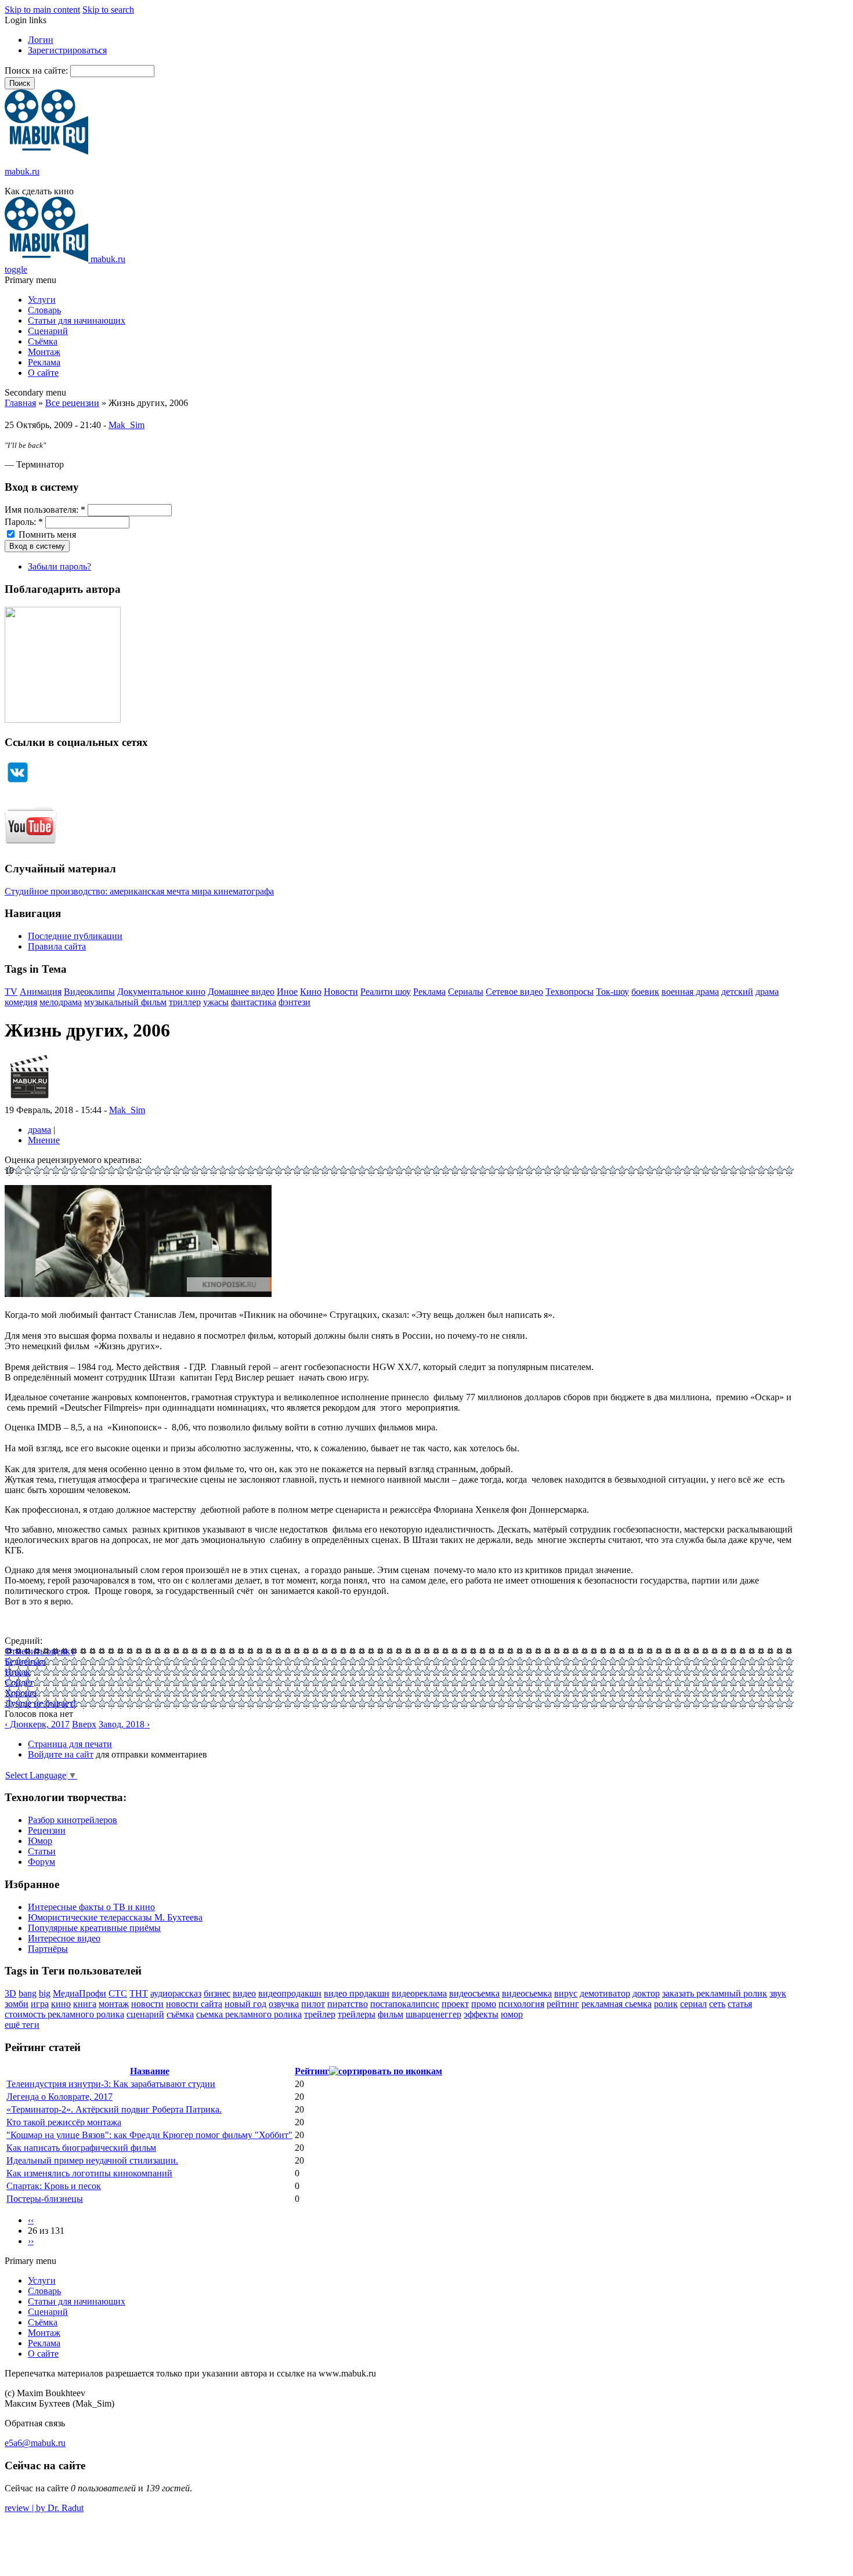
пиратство (348, 2004)
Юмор (40, 1841)
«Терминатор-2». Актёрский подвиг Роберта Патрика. (114, 2109)
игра (40, 2004)
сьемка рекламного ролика (249, 2014)
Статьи (42, 1851)
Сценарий (48, 331)
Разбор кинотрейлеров (73, 1820)
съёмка (180, 2014)
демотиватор (605, 1993)
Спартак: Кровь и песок (54, 2186)
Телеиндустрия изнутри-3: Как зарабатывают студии (111, 2084)
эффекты (481, 2014)
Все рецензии (72, 403)
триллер (185, 1002)
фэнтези (294, 1002)
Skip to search (108, 10)
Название (150, 2071)
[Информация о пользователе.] (29, 1099)
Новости (341, 992)
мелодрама (61, 1002)
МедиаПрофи (79, 1993)
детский (737, 992)
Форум (41, 1862)
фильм (391, 2014)
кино (61, 2004)
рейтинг (563, 2004)
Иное (287, 992)
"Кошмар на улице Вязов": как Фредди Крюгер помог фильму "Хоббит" (149, 2135)
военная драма (690, 992)
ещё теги (22, 2025)
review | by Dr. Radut (44, 2508)
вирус (566, 1993)
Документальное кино (161, 992)
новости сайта (194, 2004)
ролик (666, 2004)
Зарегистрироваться (67, 50)
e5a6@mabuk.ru (35, 2443)
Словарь (44, 310)
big (45, 1993)
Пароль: (24, 522)
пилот (313, 2004)
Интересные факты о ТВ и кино (91, 1907)
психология (521, 2004)
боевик (645, 992)
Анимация (41, 992)
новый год (245, 2004)
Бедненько (25, 1662)
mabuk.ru (22, 171)
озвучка (284, 2004)
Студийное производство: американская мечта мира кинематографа (139, 891)
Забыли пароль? (59, 566)
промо (484, 2004)
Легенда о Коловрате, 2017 (59, 2097)
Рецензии (47, 1830)
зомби (17, 2004)
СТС (118, 1993)
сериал (693, 2004)
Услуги (42, 300)
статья (740, 2004)
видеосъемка (474, 1993)
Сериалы (466, 992)
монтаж (114, 2004)
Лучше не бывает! (40, 1703)
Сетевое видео (514, 992)
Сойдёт (19, 1682)
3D (10, 1993)
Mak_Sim (126, 425)
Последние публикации (75, 936)
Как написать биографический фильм (81, 2148)
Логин (41, 40)
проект (455, 2004)
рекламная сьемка (617, 2004)
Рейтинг (312, 2071)
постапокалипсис (405, 2004)
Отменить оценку (40, 1651)
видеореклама (419, 1993)
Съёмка (43, 341)
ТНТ (139, 1993)
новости (147, 2004)
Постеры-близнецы (45, 2199)
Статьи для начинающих (77, 320)
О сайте (43, 373)
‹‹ (31, 2220)
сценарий (145, 2014)
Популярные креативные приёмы (94, 1928)
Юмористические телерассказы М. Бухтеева (115, 1917)
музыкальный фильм (125, 1002)
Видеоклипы (89, 992)
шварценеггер (433, 2014)
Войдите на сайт (61, 1754)
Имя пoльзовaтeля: (45, 510)
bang (28, 1993)
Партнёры (48, 1949)
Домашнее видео (241, 992)
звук (778, 1993)
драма (767, 992)
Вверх (84, 1724)
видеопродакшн (290, 1993)
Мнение (44, 1140)
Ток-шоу (612, 992)
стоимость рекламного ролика (64, 2014)
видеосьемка (527, 1993)
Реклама (44, 362)
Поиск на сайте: (37, 70)
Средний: (24, 1641)
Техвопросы (570, 992)
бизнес (217, 1993)
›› (31, 2241)
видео (244, 1993)
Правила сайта (57, 946)
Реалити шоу (386, 992)
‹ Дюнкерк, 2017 (37, 1724)
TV (11, 992)
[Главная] (46, 152)
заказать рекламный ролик (715, 1993)
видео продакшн (357, 1993)
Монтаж (44, 352)
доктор (646, 1993)
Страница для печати (70, 1744)
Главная (20, 403)
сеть (717, 2004)
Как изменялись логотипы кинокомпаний (89, 2173)
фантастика (254, 1002)
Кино (311, 992)
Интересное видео (64, 1938)
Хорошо (21, 1693)
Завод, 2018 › (124, 1724)
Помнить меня (46, 535)
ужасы (216, 1002)
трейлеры (357, 2014)
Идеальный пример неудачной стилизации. (92, 2160)
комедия (21, 1002)
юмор (512, 2014)
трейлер (320, 2014)
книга (85, 2004)
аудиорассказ (176, 1993)
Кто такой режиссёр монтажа (64, 2122)
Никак (17, 1672)
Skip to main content (42, 10)
